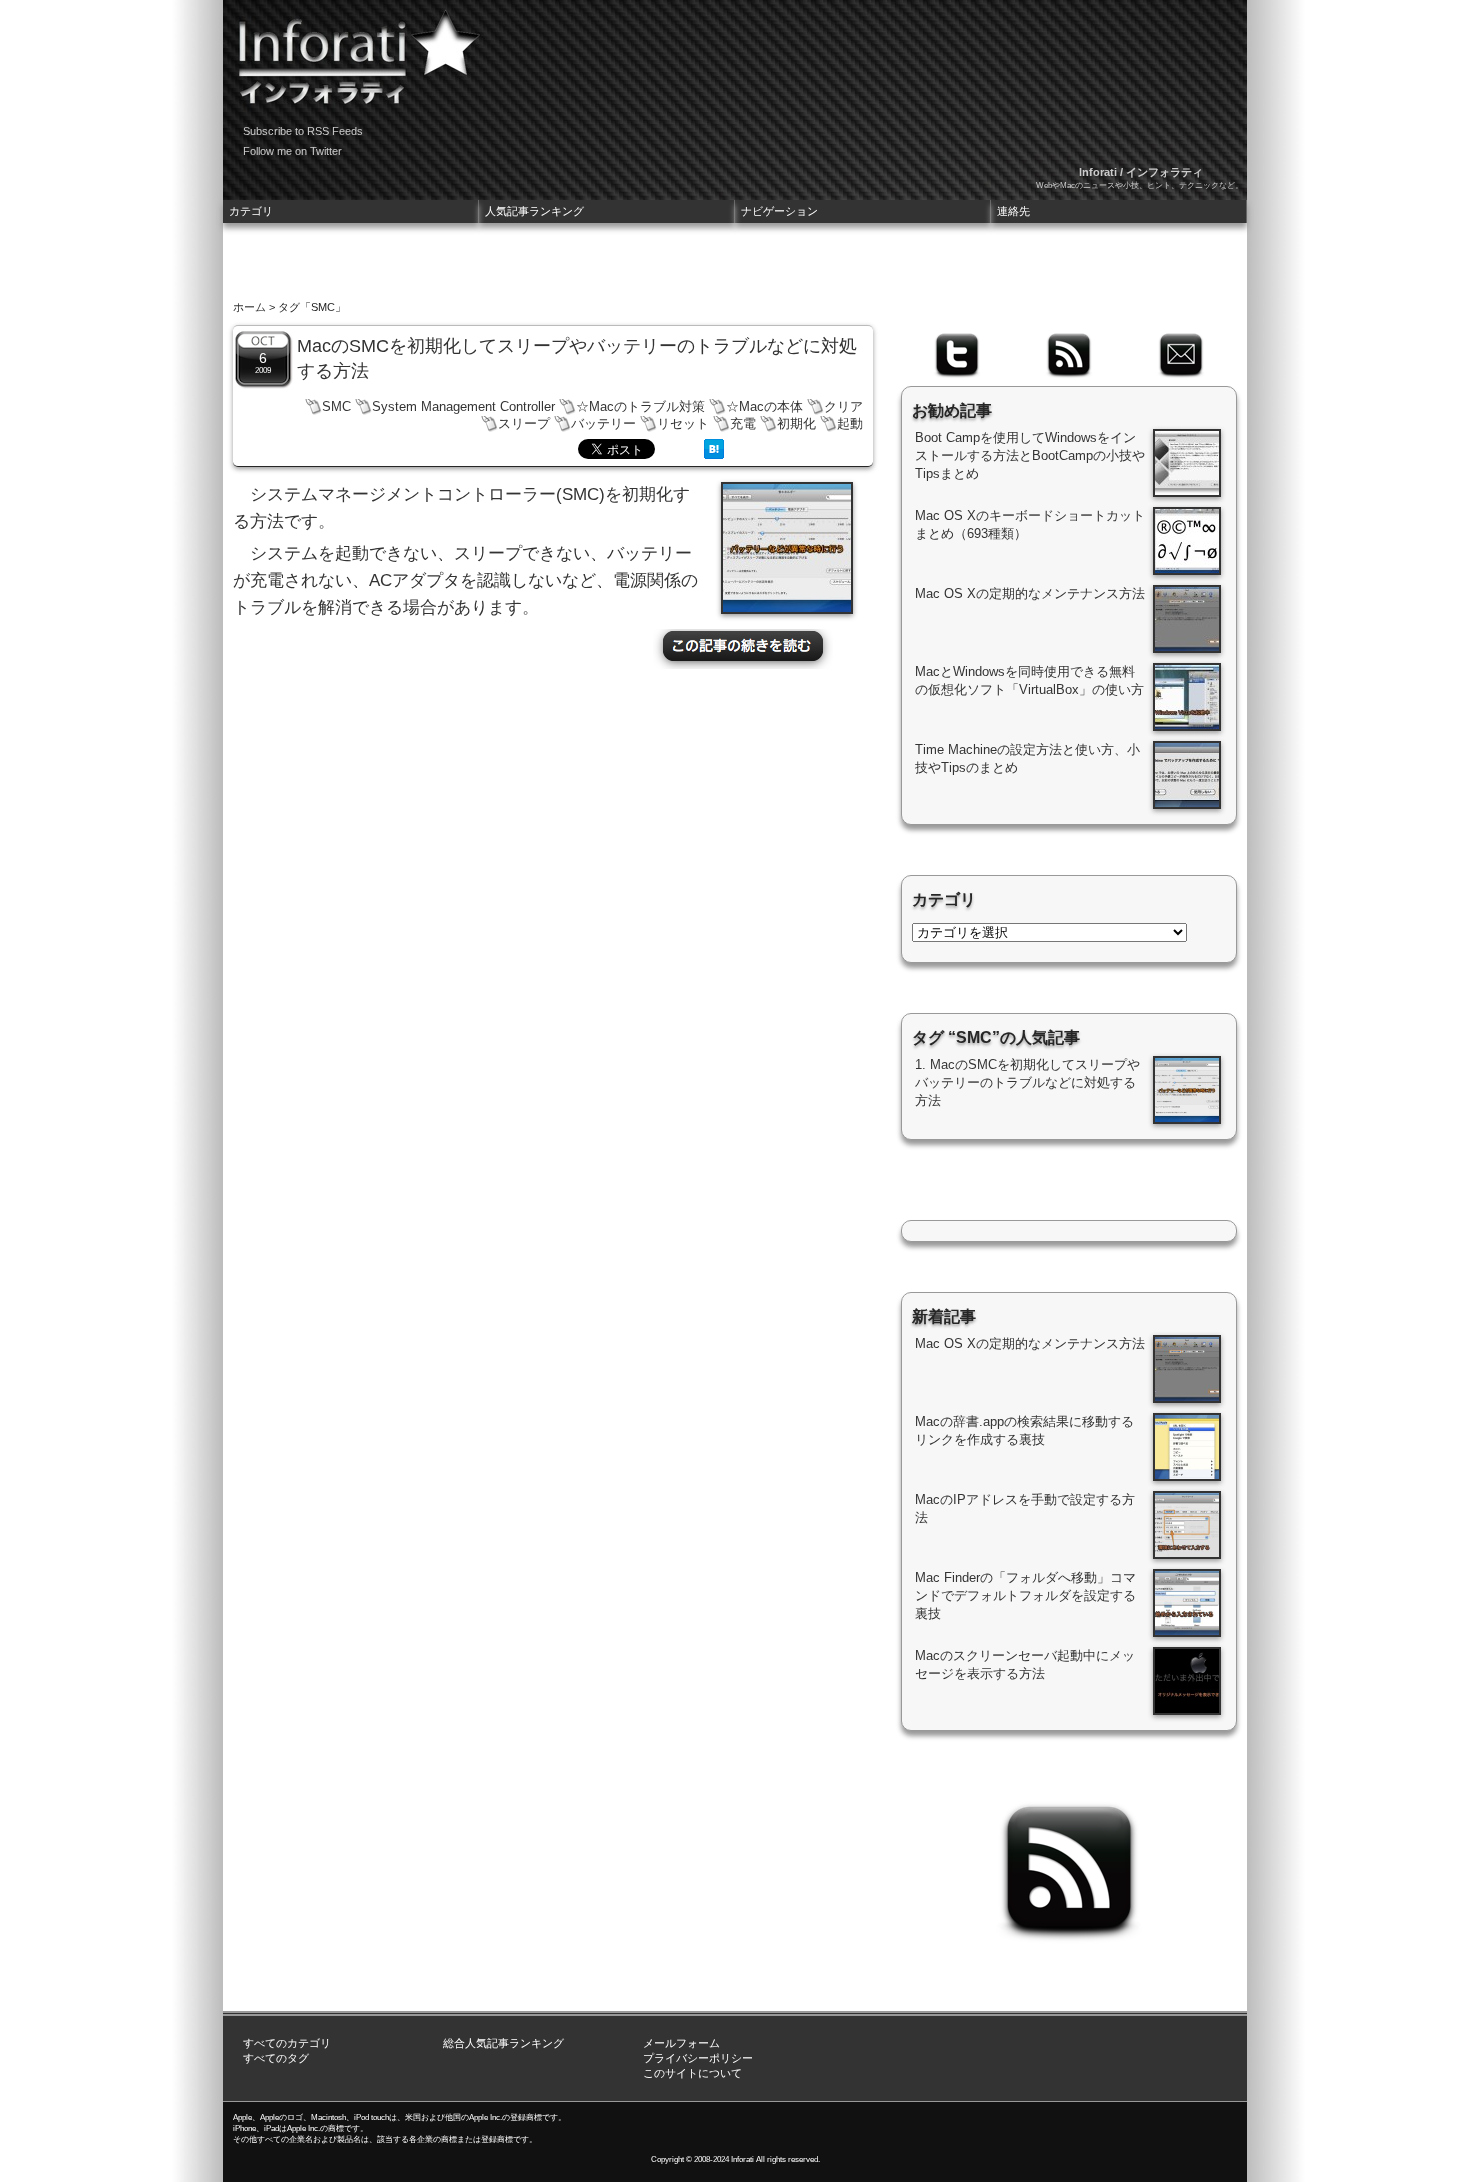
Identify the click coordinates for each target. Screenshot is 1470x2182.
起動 (850, 423)
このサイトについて (692, 2073)
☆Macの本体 (764, 406)
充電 (743, 423)
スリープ (524, 423)
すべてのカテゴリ (287, 2043)
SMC (336, 406)
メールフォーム (681, 2043)
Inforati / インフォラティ (1141, 172)
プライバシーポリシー (698, 2058)
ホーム (249, 307)
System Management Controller (463, 406)
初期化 (796, 423)
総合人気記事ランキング (503, 2043)
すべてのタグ (276, 2058)
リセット (683, 423)
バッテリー (603, 423)
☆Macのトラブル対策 (640, 406)
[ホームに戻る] (353, 50)
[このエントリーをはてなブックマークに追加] (714, 454)
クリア (843, 406)
